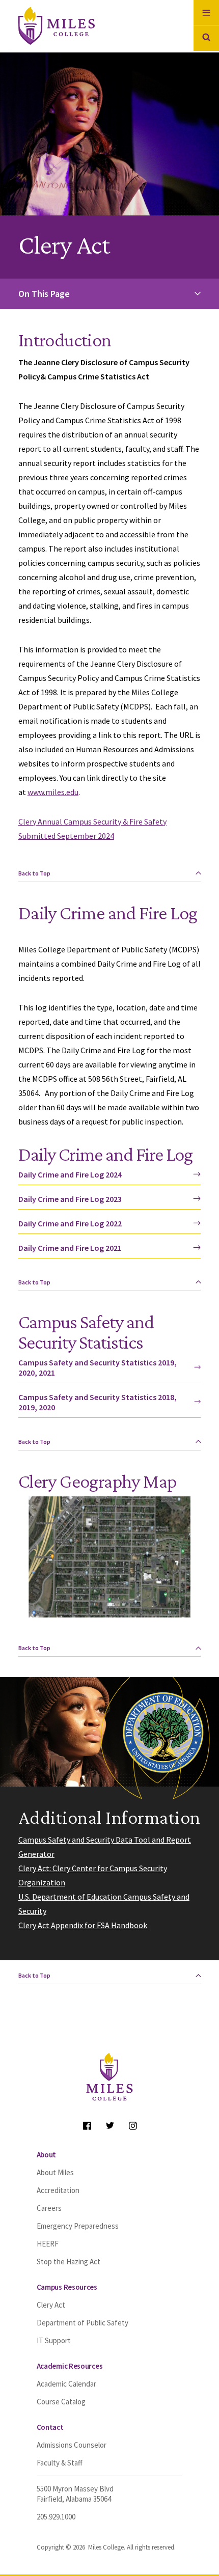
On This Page (44, 294)
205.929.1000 (56, 2517)
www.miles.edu (53, 792)
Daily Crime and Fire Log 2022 (70, 1223)
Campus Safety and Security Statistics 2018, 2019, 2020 (98, 1402)
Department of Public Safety (83, 2323)
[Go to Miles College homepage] (109, 2078)
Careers (49, 2208)
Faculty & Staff (60, 2463)
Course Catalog (61, 2402)
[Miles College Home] (73, 26)
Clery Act (51, 2305)
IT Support (54, 2340)
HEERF (48, 2244)
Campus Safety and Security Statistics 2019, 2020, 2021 (98, 1367)
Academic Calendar (66, 2384)
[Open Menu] (206, 13)
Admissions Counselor (72, 2445)
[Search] (206, 38)
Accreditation (58, 2190)
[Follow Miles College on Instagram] (133, 2126)
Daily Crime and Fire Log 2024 (70, 1174)
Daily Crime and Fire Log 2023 (70, 1199)
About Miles (55, 2172)
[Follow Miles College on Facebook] (87, 2126)
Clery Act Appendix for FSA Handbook (83, 1925)
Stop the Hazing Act (69, 2262)
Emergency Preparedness (78, 2226)
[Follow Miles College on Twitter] (110, 2126)
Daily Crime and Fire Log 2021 (70, 1248)
